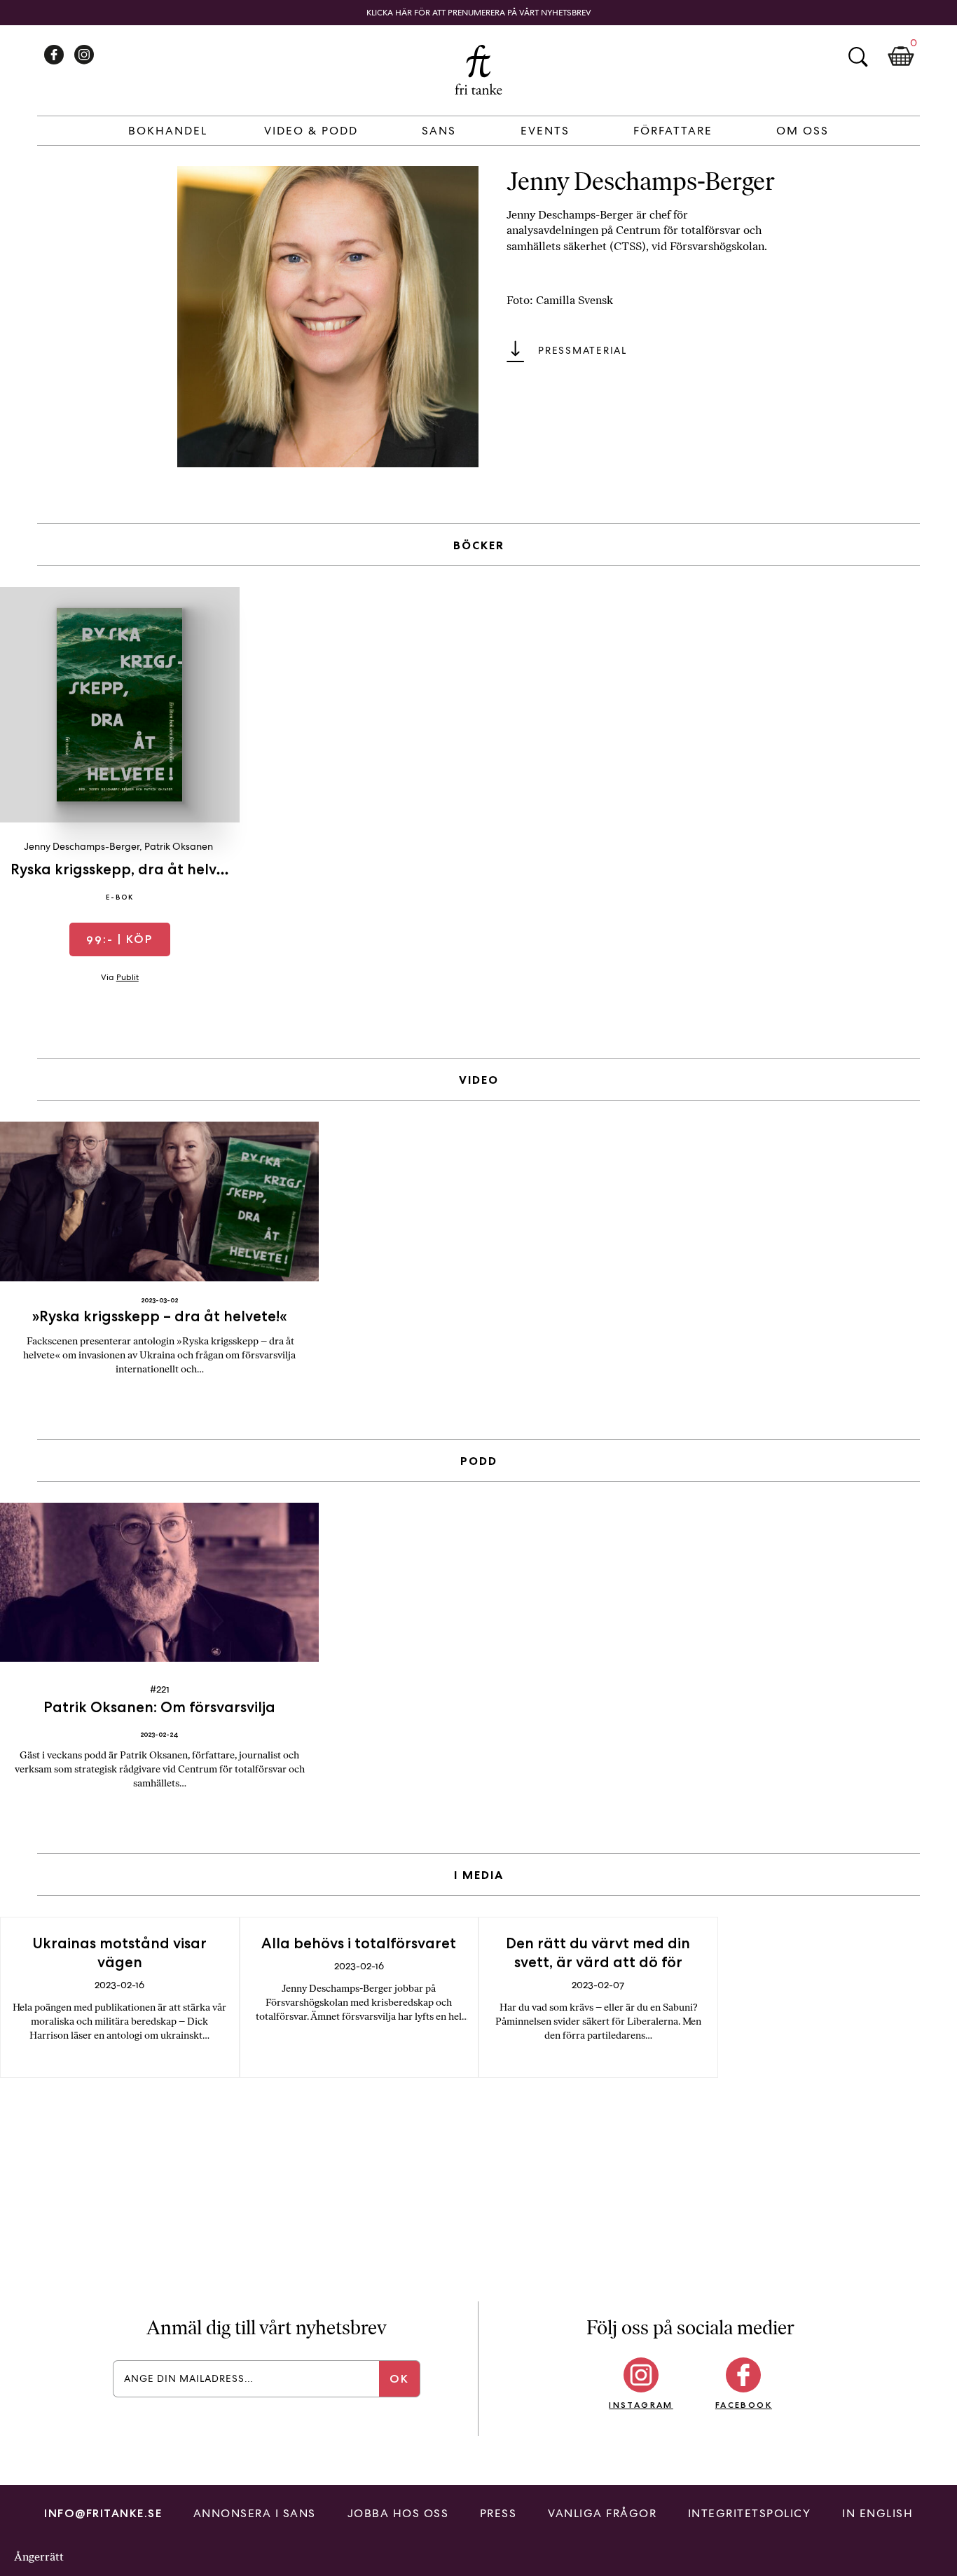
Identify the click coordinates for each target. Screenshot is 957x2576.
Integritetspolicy (750, 2513)
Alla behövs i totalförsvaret (359, 1943)
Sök (858, 57)
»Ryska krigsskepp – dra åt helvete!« (159, 1316)
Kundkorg (901, 57)
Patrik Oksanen (179, 846)
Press (498, 2513)
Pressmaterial (583, 350)
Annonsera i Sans (255, 2513)
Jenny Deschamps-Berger (82, 846)
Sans (439, 131)
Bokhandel (168, 131)
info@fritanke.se (103, 2513)
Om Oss (803, 131)
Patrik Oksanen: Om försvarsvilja (159, 1707)
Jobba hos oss (398, 2513)
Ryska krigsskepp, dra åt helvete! (127, 869)
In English (877, 2513)
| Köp (119, 939)
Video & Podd (311, 131)
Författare (673, 131)
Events (545, 131)
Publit (128, 977)
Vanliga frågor (602, 2513)
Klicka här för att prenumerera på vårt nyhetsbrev (479, 13)
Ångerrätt (39, 2557)
